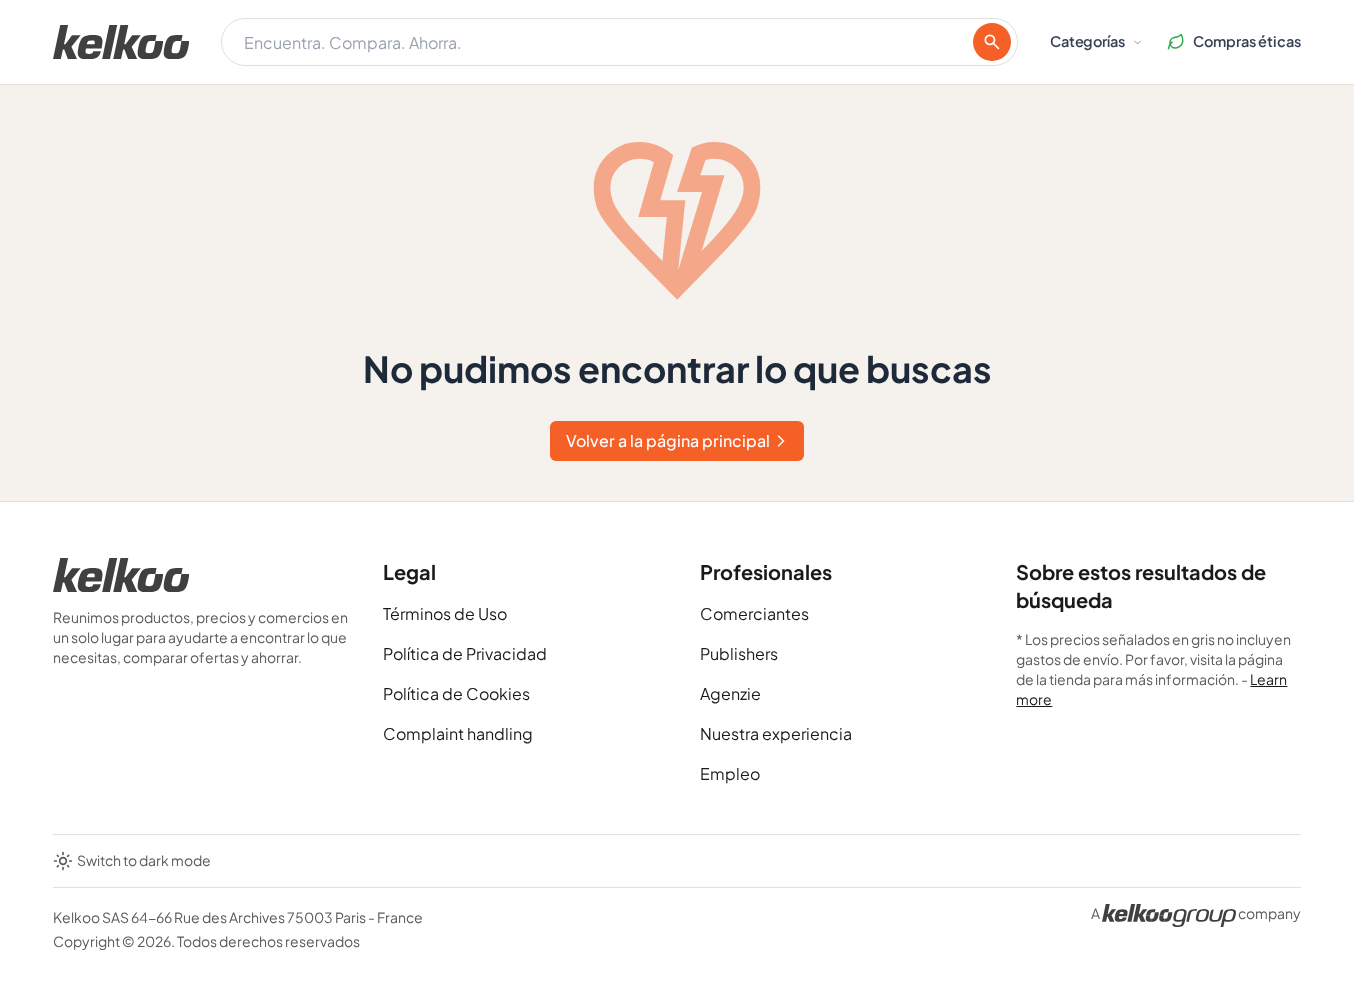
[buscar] (992, 42)
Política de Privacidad (465, 653)
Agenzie (730, 693)
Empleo (730, 773)
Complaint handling (458, 733)
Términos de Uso (445, 613)
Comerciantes (754, 613)
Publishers (739, 653)
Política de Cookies (456, 693)
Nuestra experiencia (776, 733)
